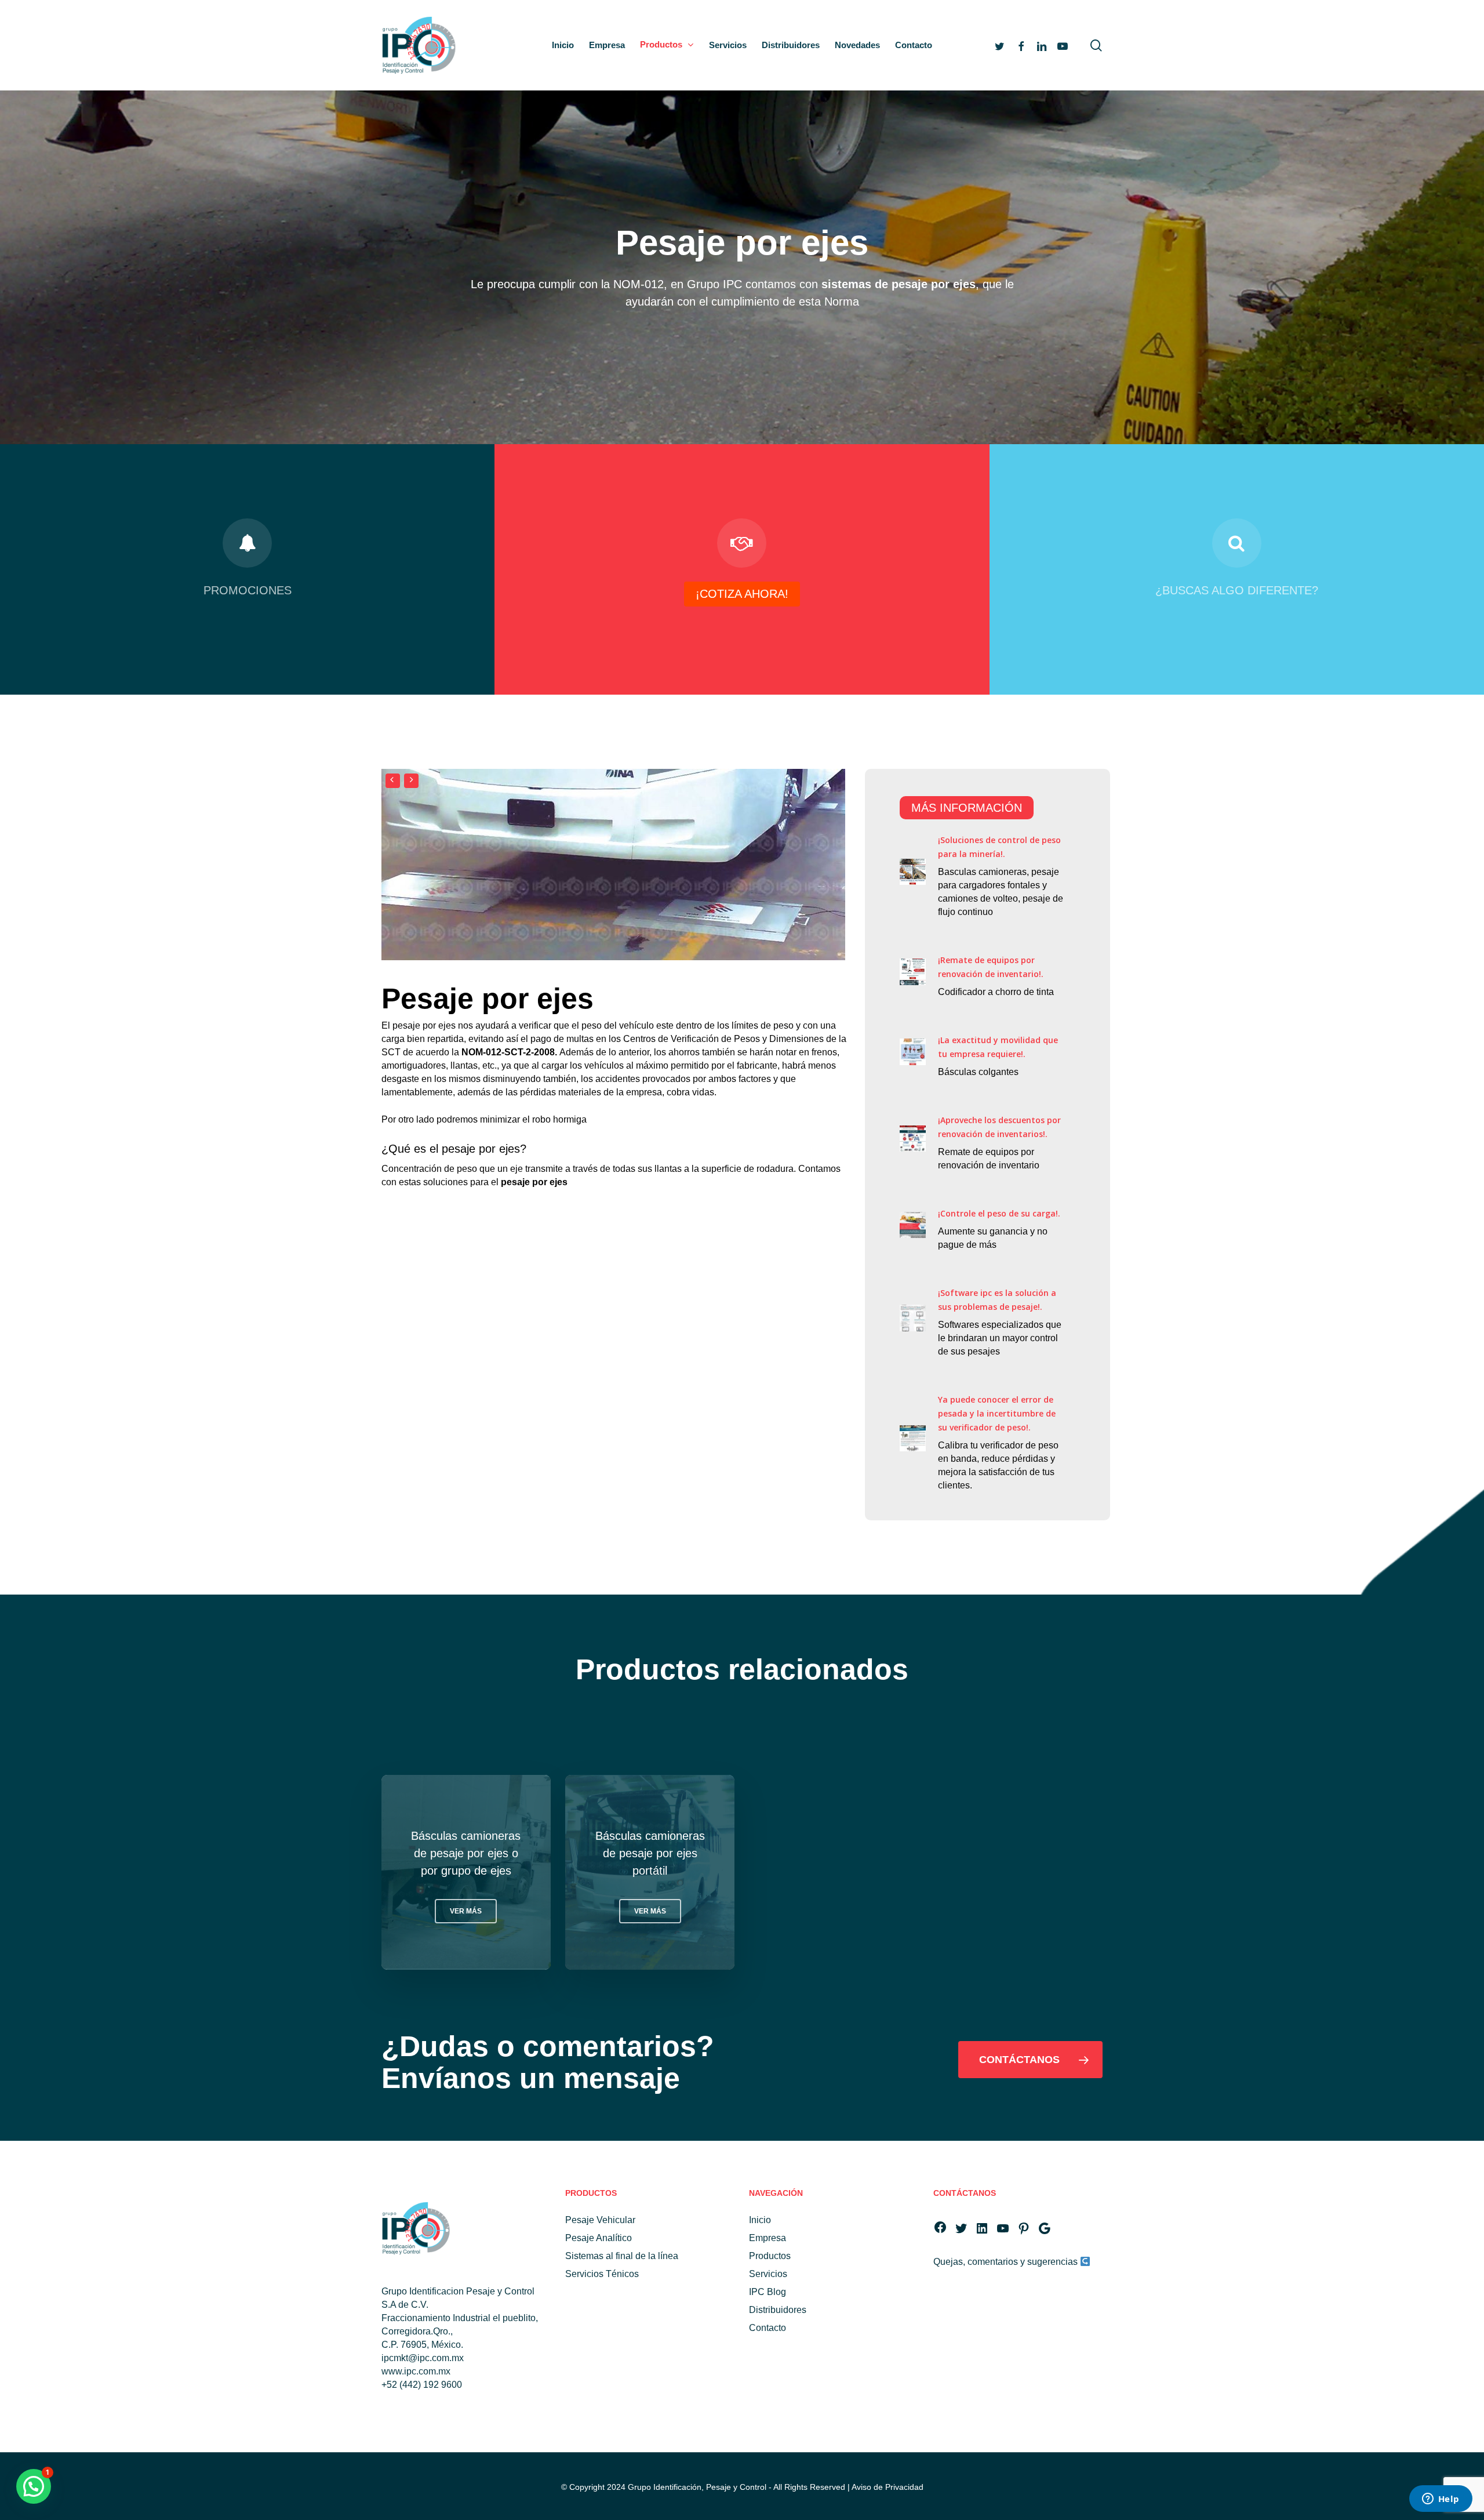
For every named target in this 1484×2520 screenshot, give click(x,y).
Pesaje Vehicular (600, 2220)
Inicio (760, 2220)
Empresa (768, 2238)
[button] (466, 1911)
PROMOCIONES (248, 590)
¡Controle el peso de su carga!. (999, 1213)
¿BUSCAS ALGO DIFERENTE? (1237, 590)
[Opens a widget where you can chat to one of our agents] (1441, 2500)
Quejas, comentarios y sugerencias (1007, 2262)
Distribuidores (778, 2310)
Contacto (768, 2328)
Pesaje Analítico (599, 2238)
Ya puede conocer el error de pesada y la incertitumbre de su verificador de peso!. (997, 1413)
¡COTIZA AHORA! (742, 594)
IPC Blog (768, 2292)
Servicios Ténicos (602, 2274)
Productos (770, 2256)
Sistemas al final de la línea (622, 2256)
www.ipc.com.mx (416, 2371)
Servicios (768, 2274)
